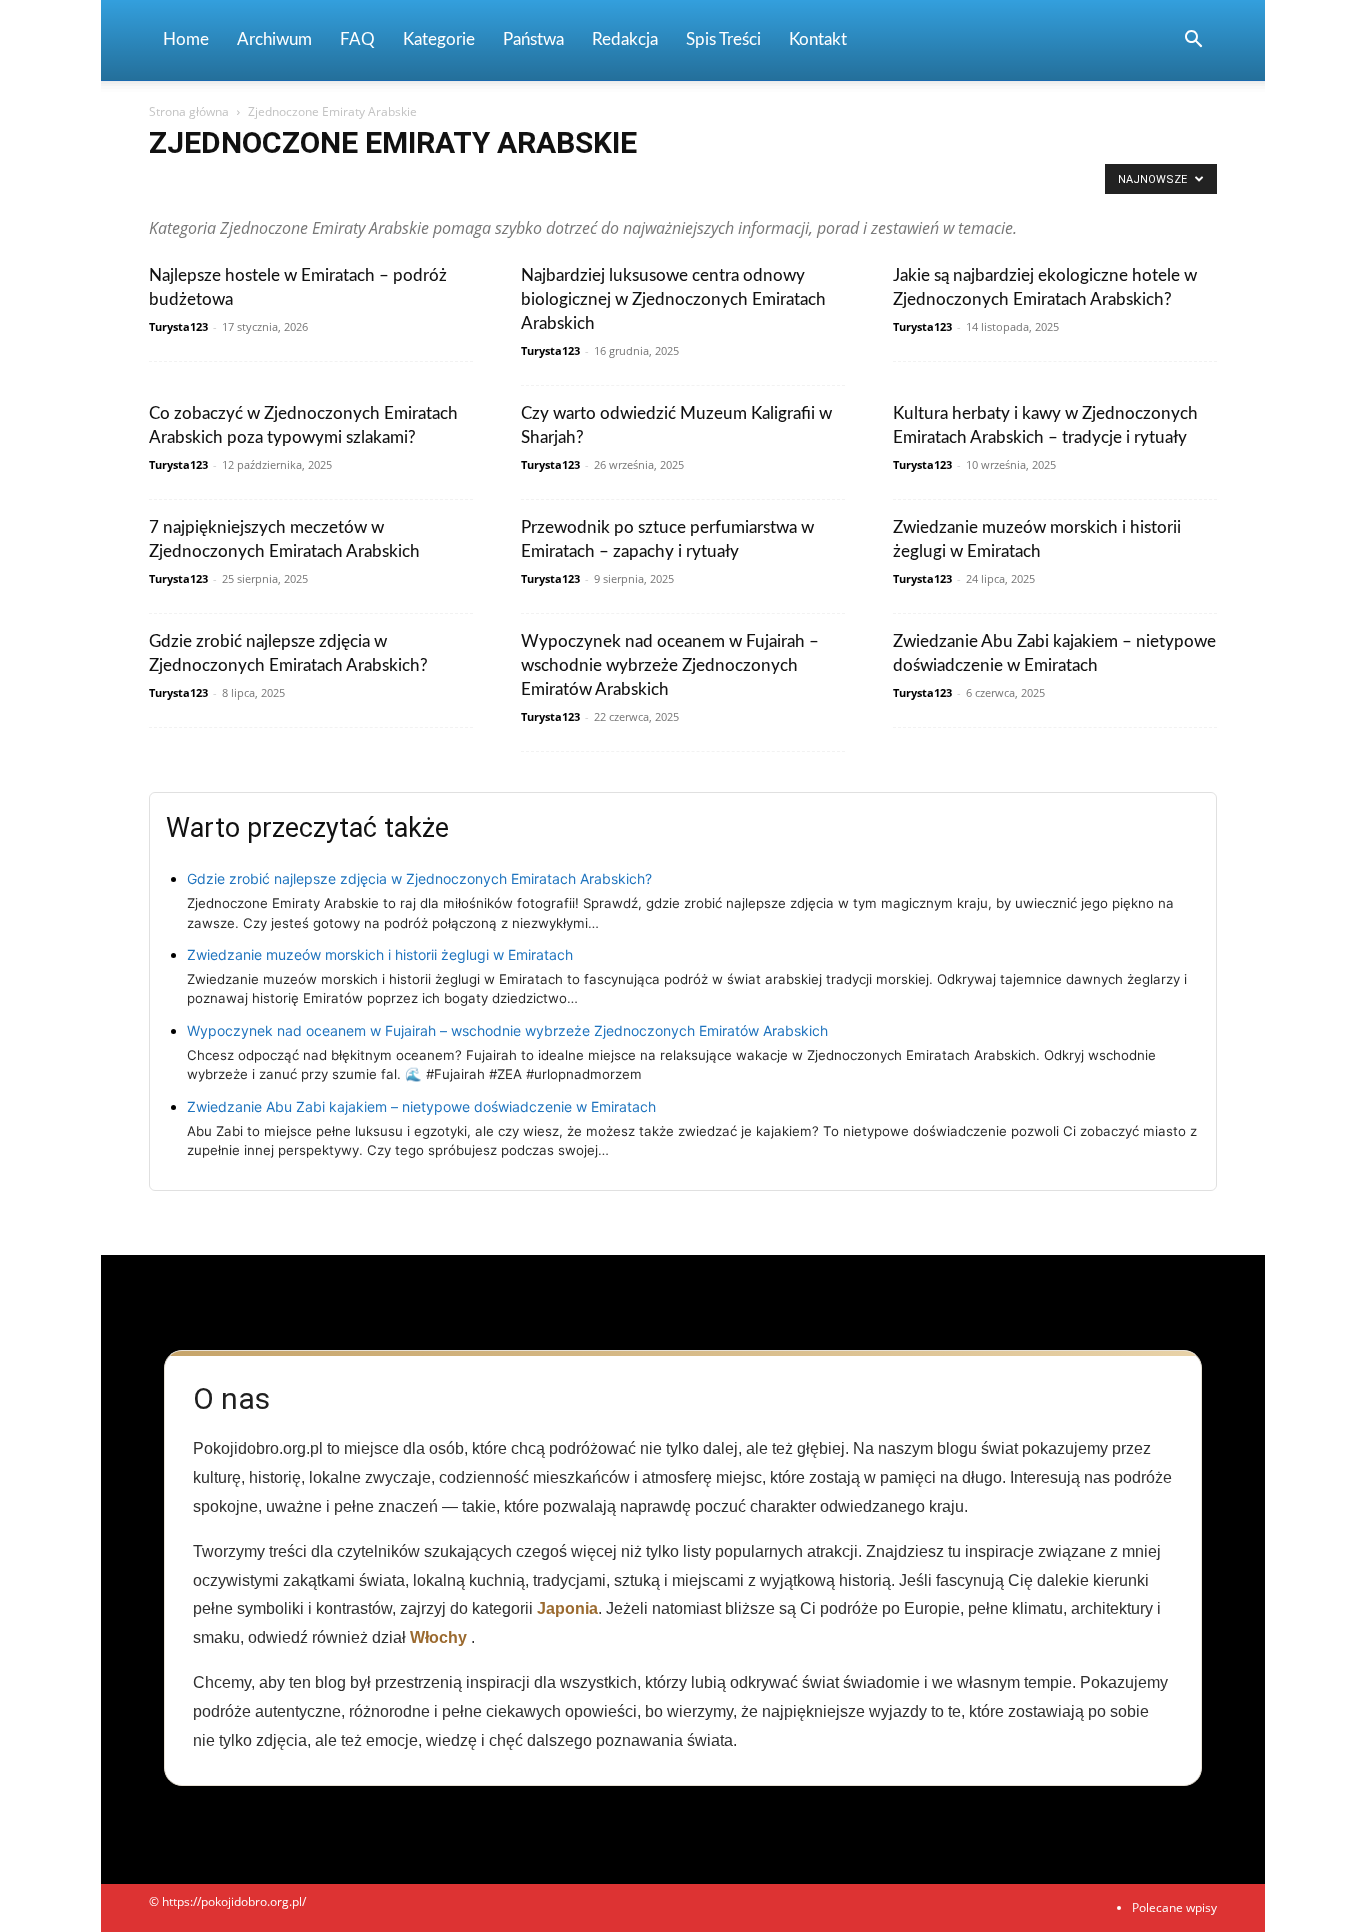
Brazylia (483, 184)
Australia (362, 184)
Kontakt (818, 39)
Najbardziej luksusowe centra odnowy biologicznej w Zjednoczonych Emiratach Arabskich (673, 299)
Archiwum (274, 39)
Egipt (804, 184)
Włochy (438, 1637)
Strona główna (189, 111)
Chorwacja (602, 184)
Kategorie (439, 39)
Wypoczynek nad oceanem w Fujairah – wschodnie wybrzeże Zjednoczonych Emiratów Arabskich (670, 665)
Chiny (539, 184)
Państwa (533, 39)
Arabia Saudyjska (201, 184)
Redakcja (625, 39)
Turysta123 (178, 326)
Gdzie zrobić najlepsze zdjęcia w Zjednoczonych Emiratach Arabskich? (419, 878)
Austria (424, 184)
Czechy (668, 184)
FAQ (357, 39)
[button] (1193, 41)
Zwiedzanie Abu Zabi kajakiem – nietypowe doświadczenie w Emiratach (421, 1106)
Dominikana (738, 184)
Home (186, 39)
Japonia (567, 1608)
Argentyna (292, 184)
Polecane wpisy (1174, 1907)
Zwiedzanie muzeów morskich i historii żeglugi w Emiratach (380, 954)
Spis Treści (723, 39)
